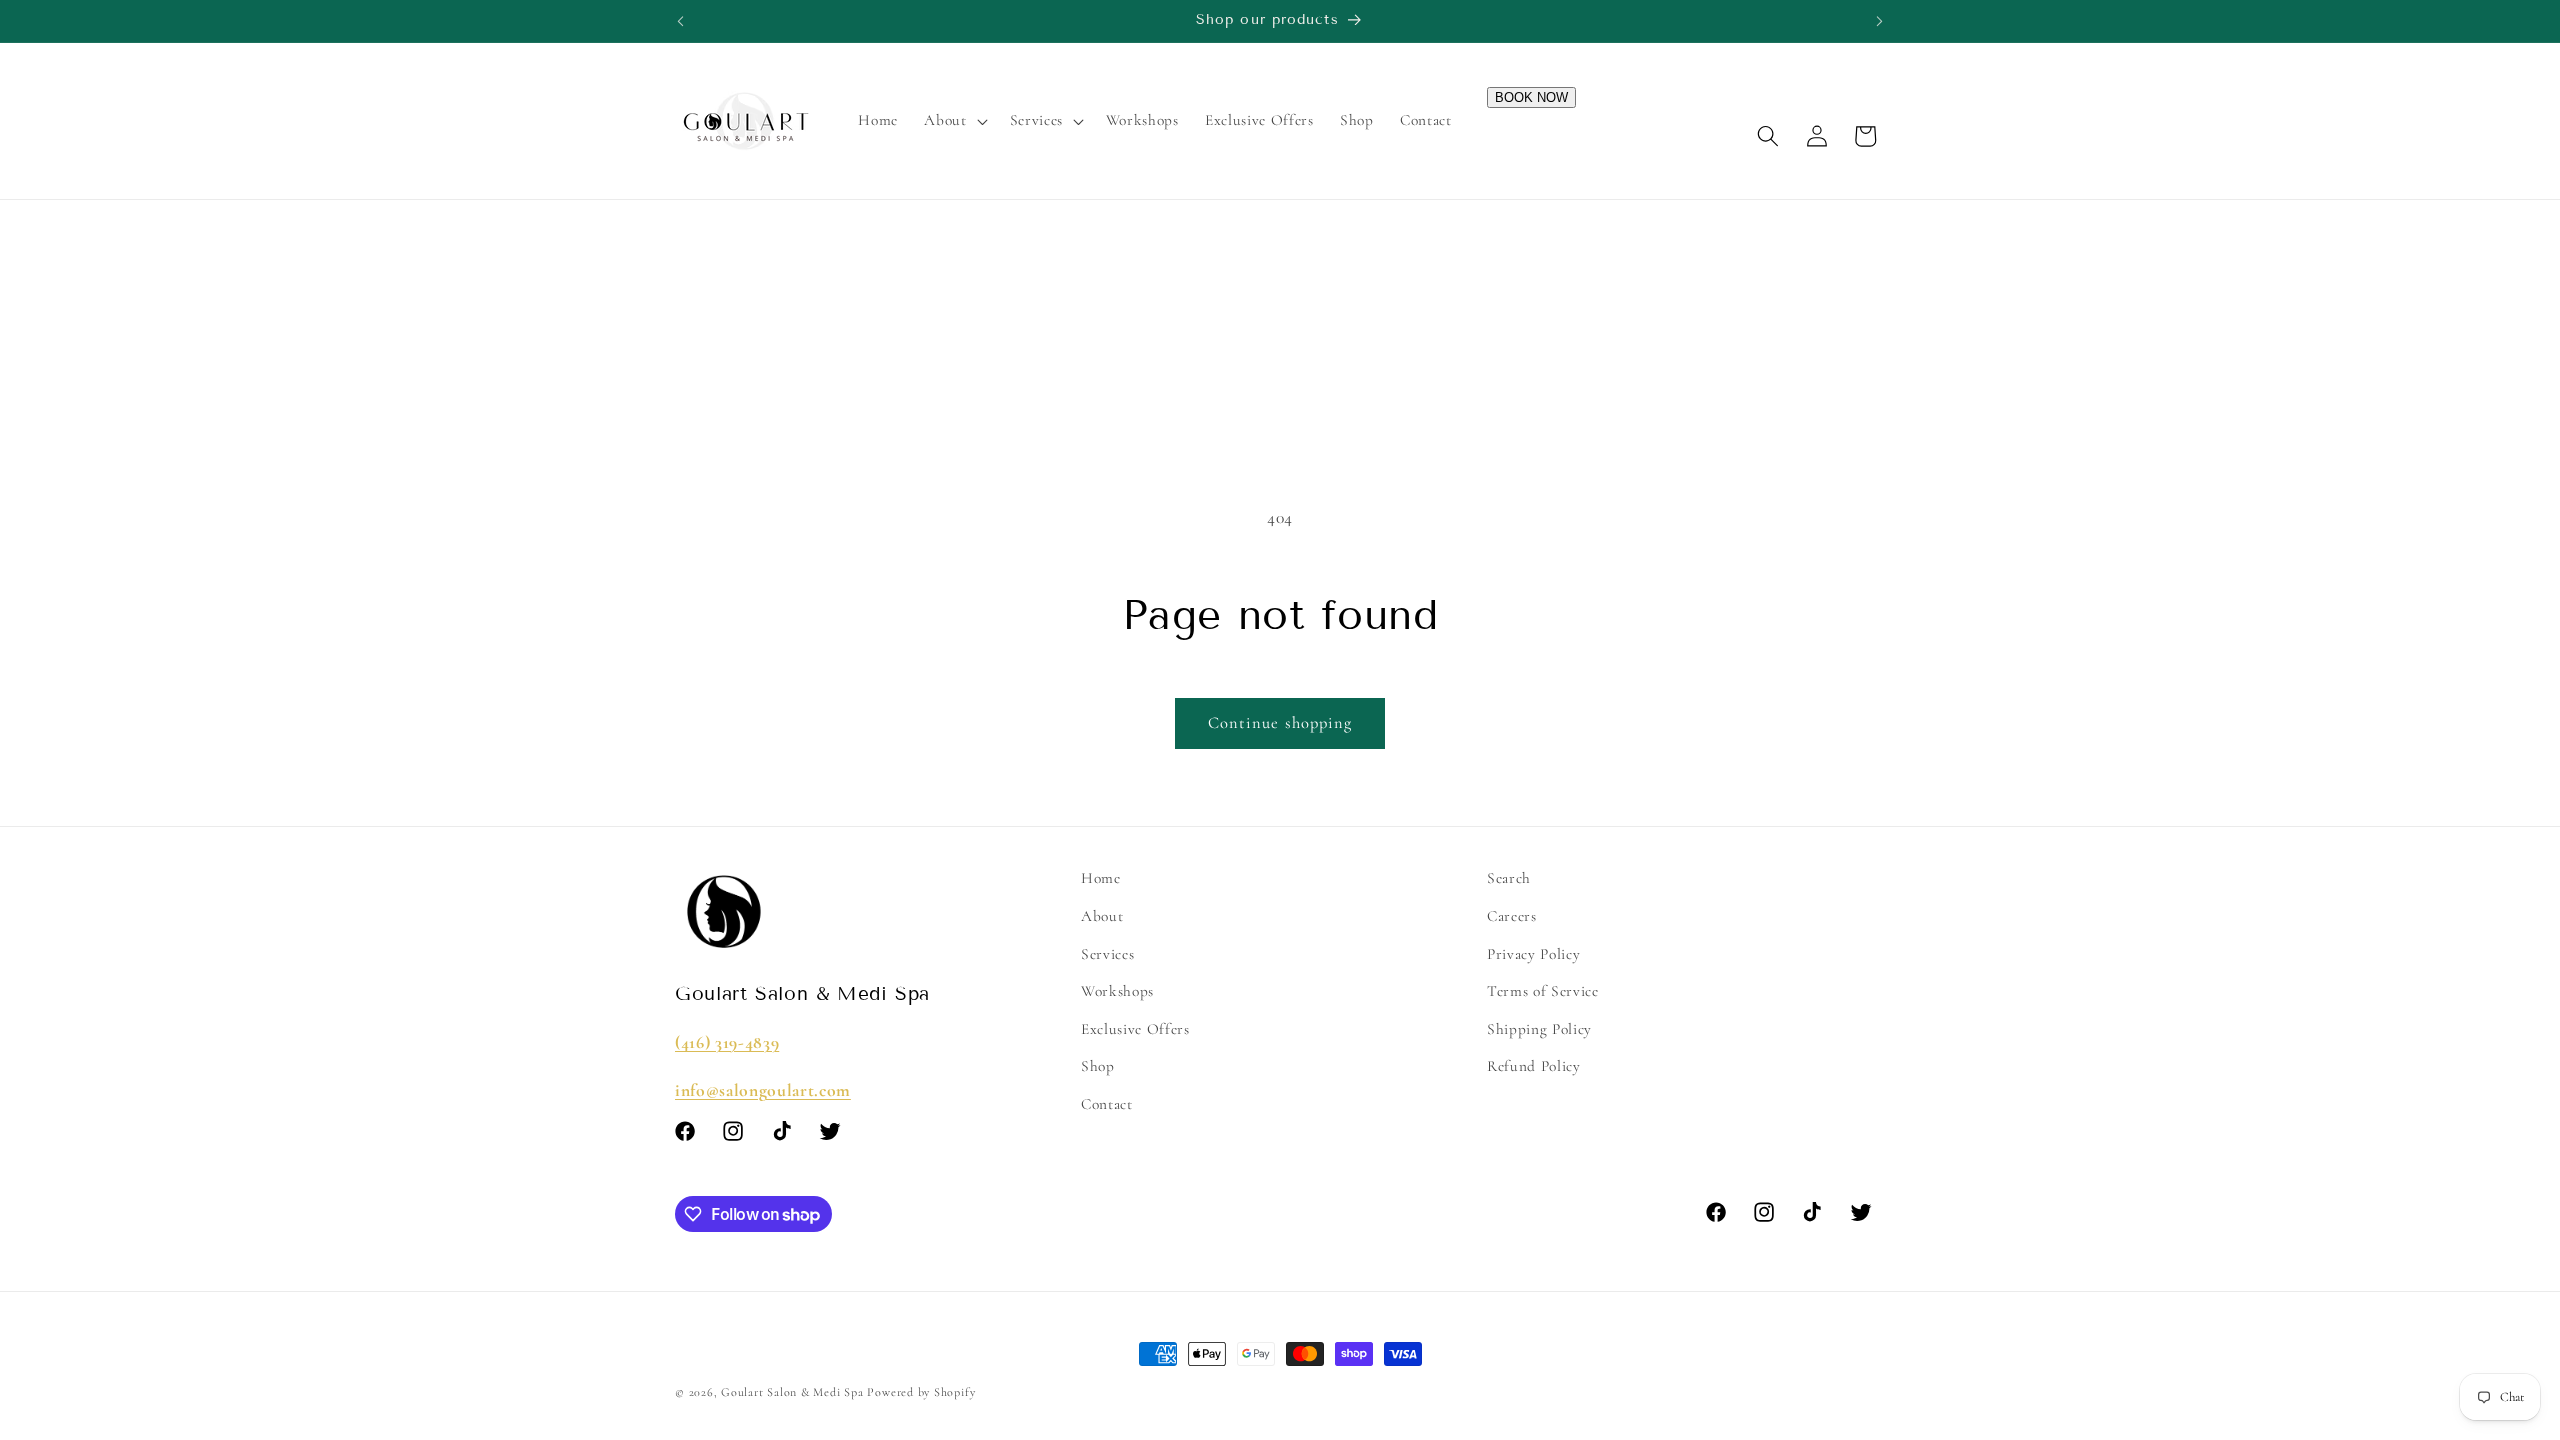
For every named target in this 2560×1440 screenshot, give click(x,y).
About (1102, 916)
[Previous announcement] (681, 21)
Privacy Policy (1533, 954)
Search (1509, 878)
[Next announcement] (1880, 21)
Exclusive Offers (1135, 1029)
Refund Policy (1534, 1066)
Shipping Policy (1539, 1029)
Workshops (1117, 991)
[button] (953, 121)
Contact (1107, 1104)
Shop (1098, 1066)
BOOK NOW (1531, 97)
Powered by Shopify (921, 1392)
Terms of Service (1543, 991)
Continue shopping (1280, 723)
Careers (1512, 916)
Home (1101, 878)
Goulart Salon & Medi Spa (792, 1392)
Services (1107, 954)
